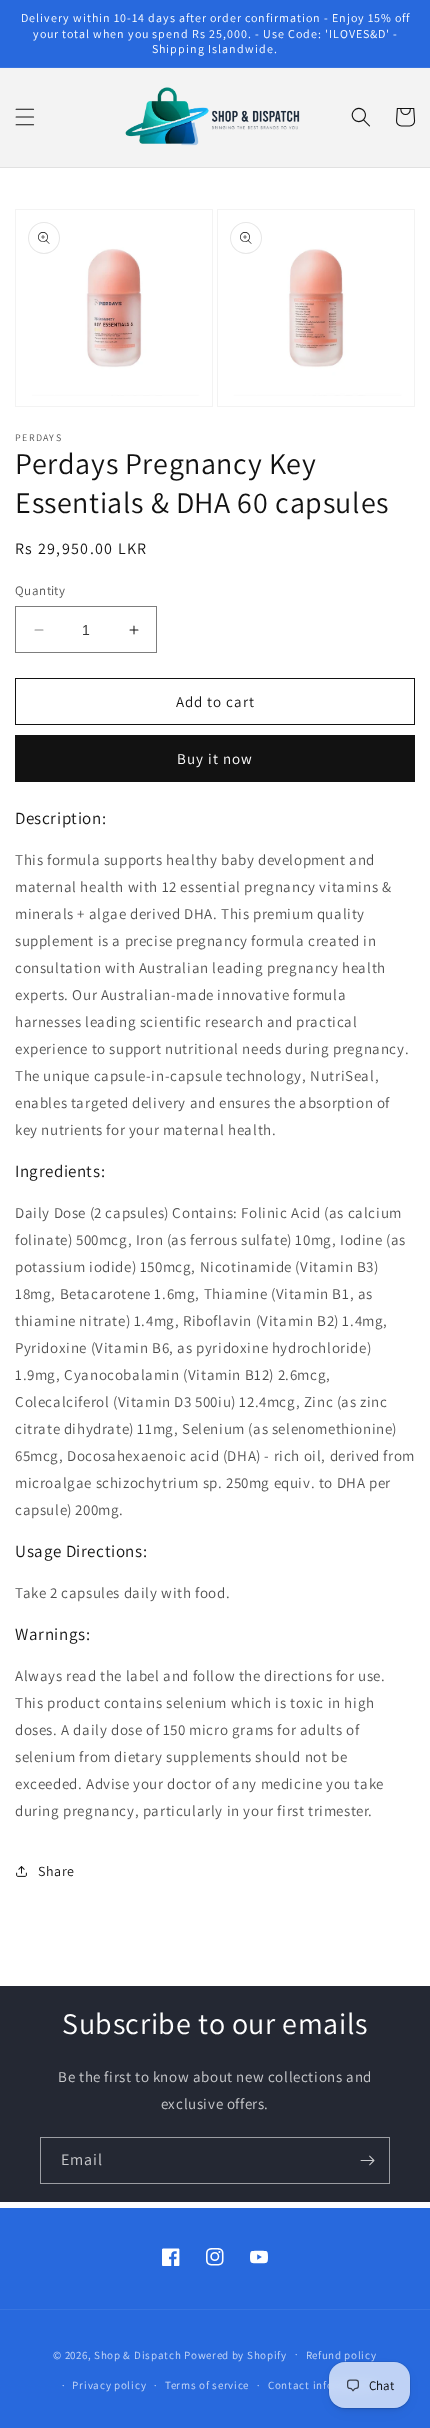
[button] (25, 117)
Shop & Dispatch (138, 2354)
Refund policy (341, 2355)
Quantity (40, 590)
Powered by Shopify (235, 2354)
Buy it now (215, 758)
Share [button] (56, 1871)
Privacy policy (109, 2385)
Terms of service (207, 2385)
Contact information (322, 2385)
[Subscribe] (367, 2160)
